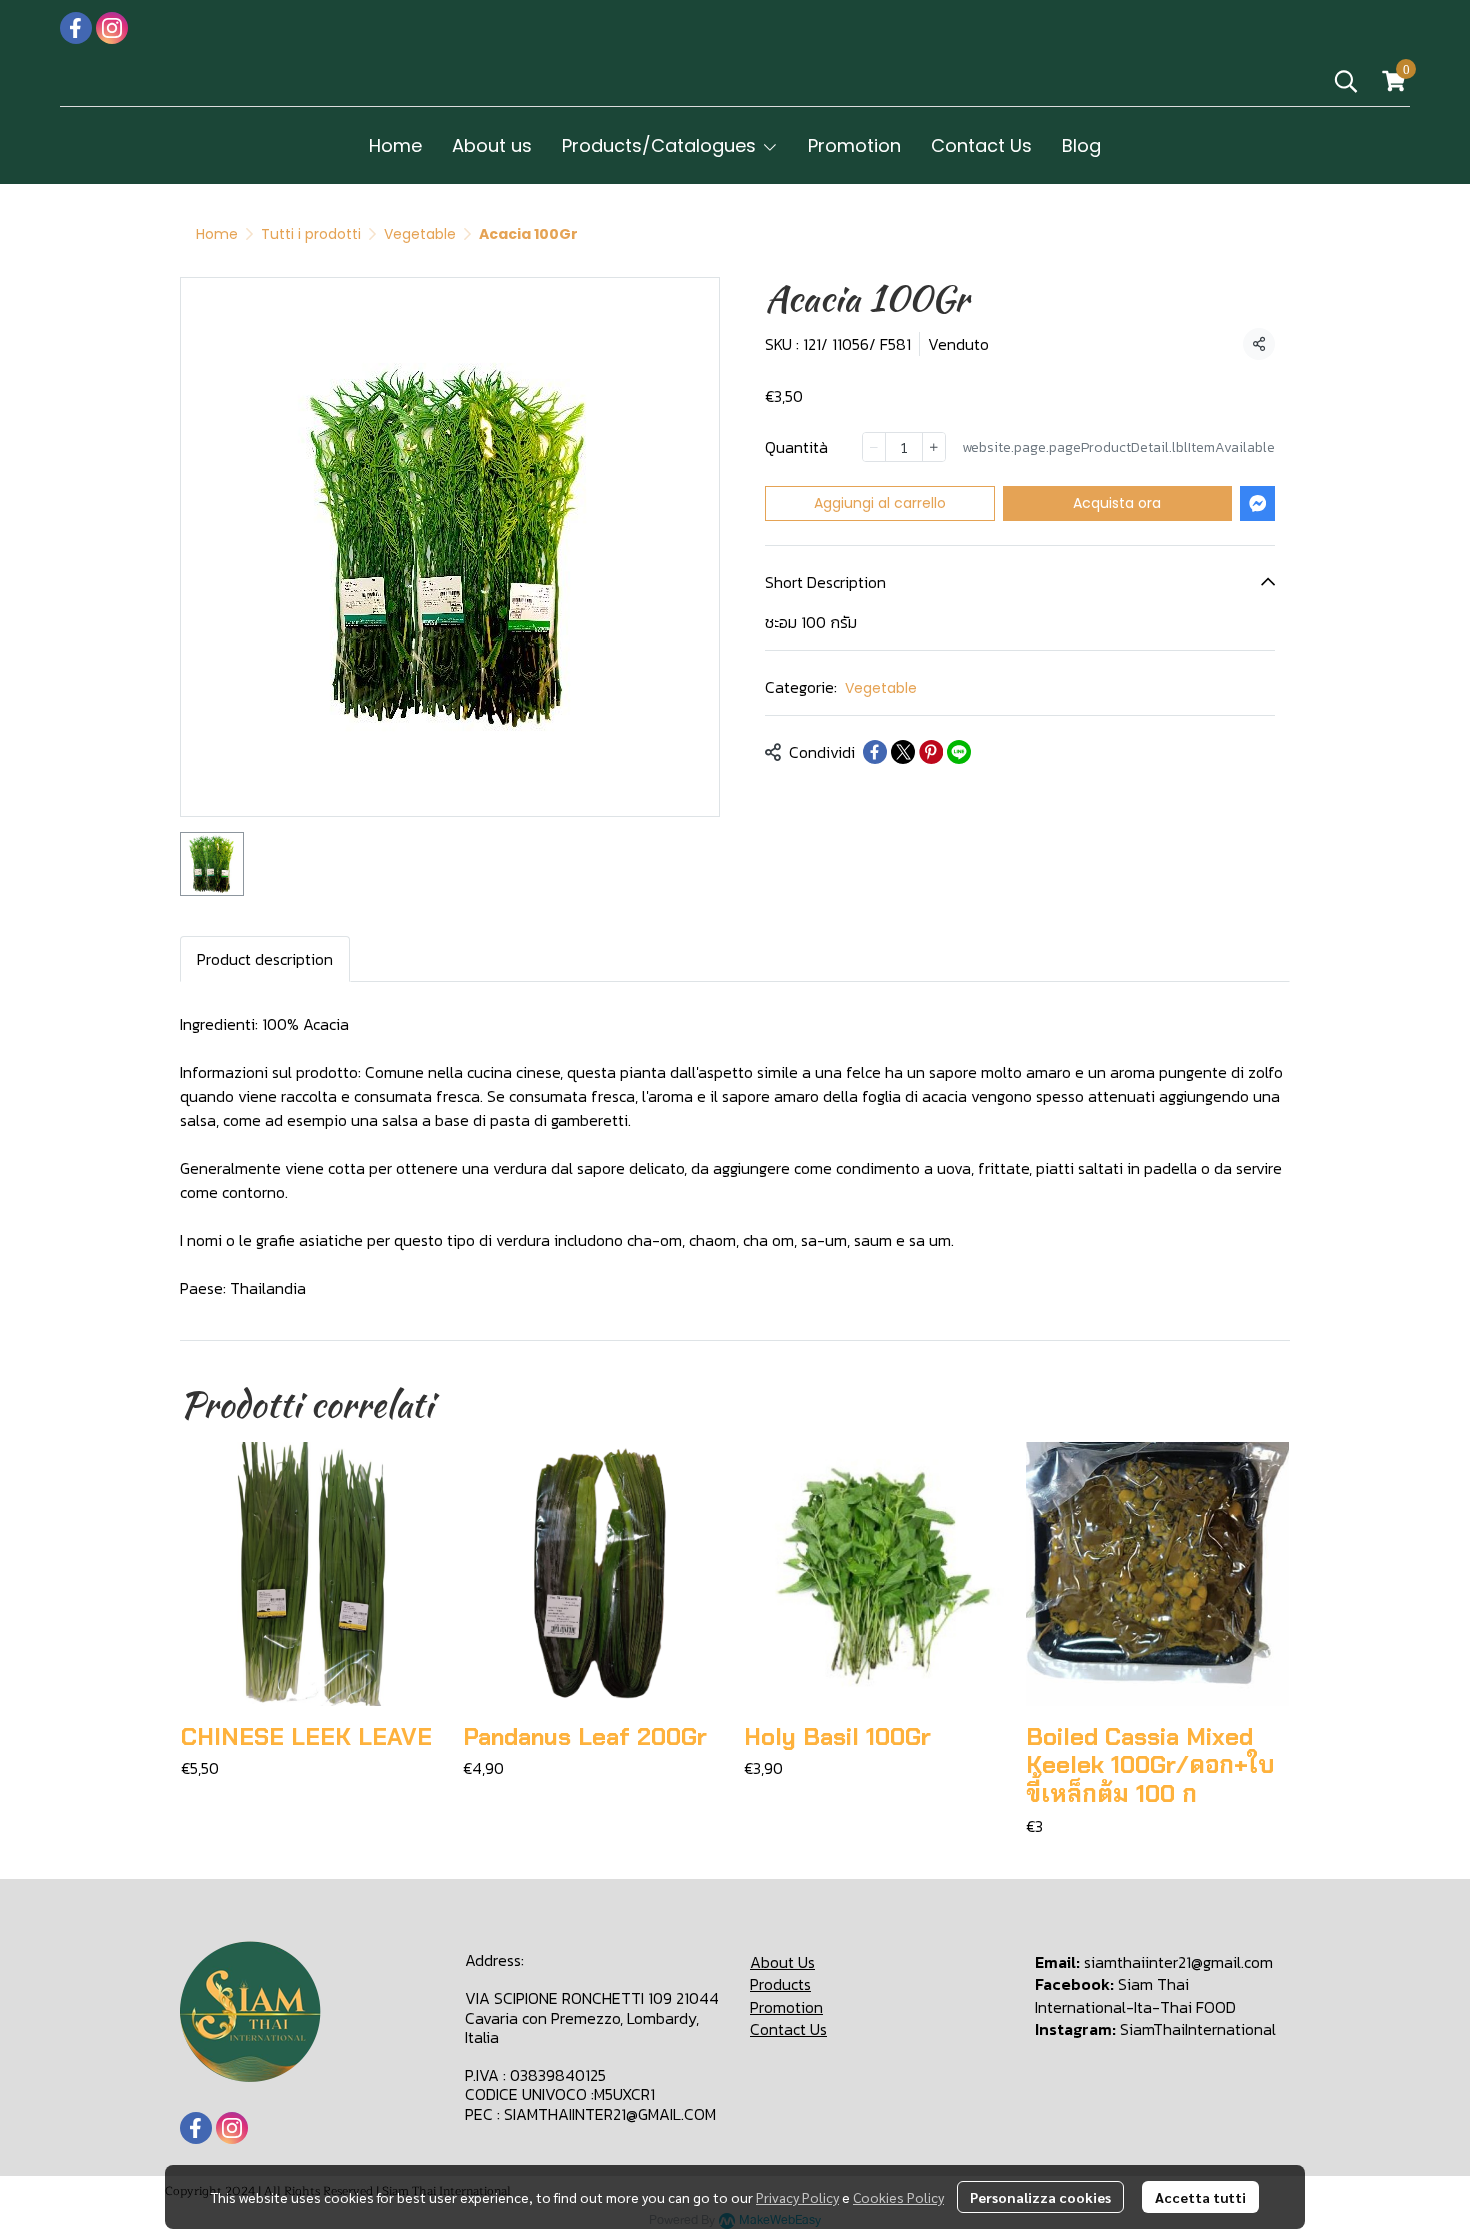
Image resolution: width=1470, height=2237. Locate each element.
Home (217, 234)
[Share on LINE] (959, 752)
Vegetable (420, 234)
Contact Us (788, 2029)
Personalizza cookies (1040, 2197)
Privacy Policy (797, 2197)
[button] (1346, 81)
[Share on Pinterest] (931, 752)
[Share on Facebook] (875, 752)
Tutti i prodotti (311, 234)
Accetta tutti (1200, 2197)
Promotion (786, 2007)
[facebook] (76, 28)
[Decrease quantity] (874, 447)
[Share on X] (903, 752)
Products (780, 1984)
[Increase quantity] (934, 447)
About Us (782, 1962)
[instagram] (112, 28)
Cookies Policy (898, 2197)
